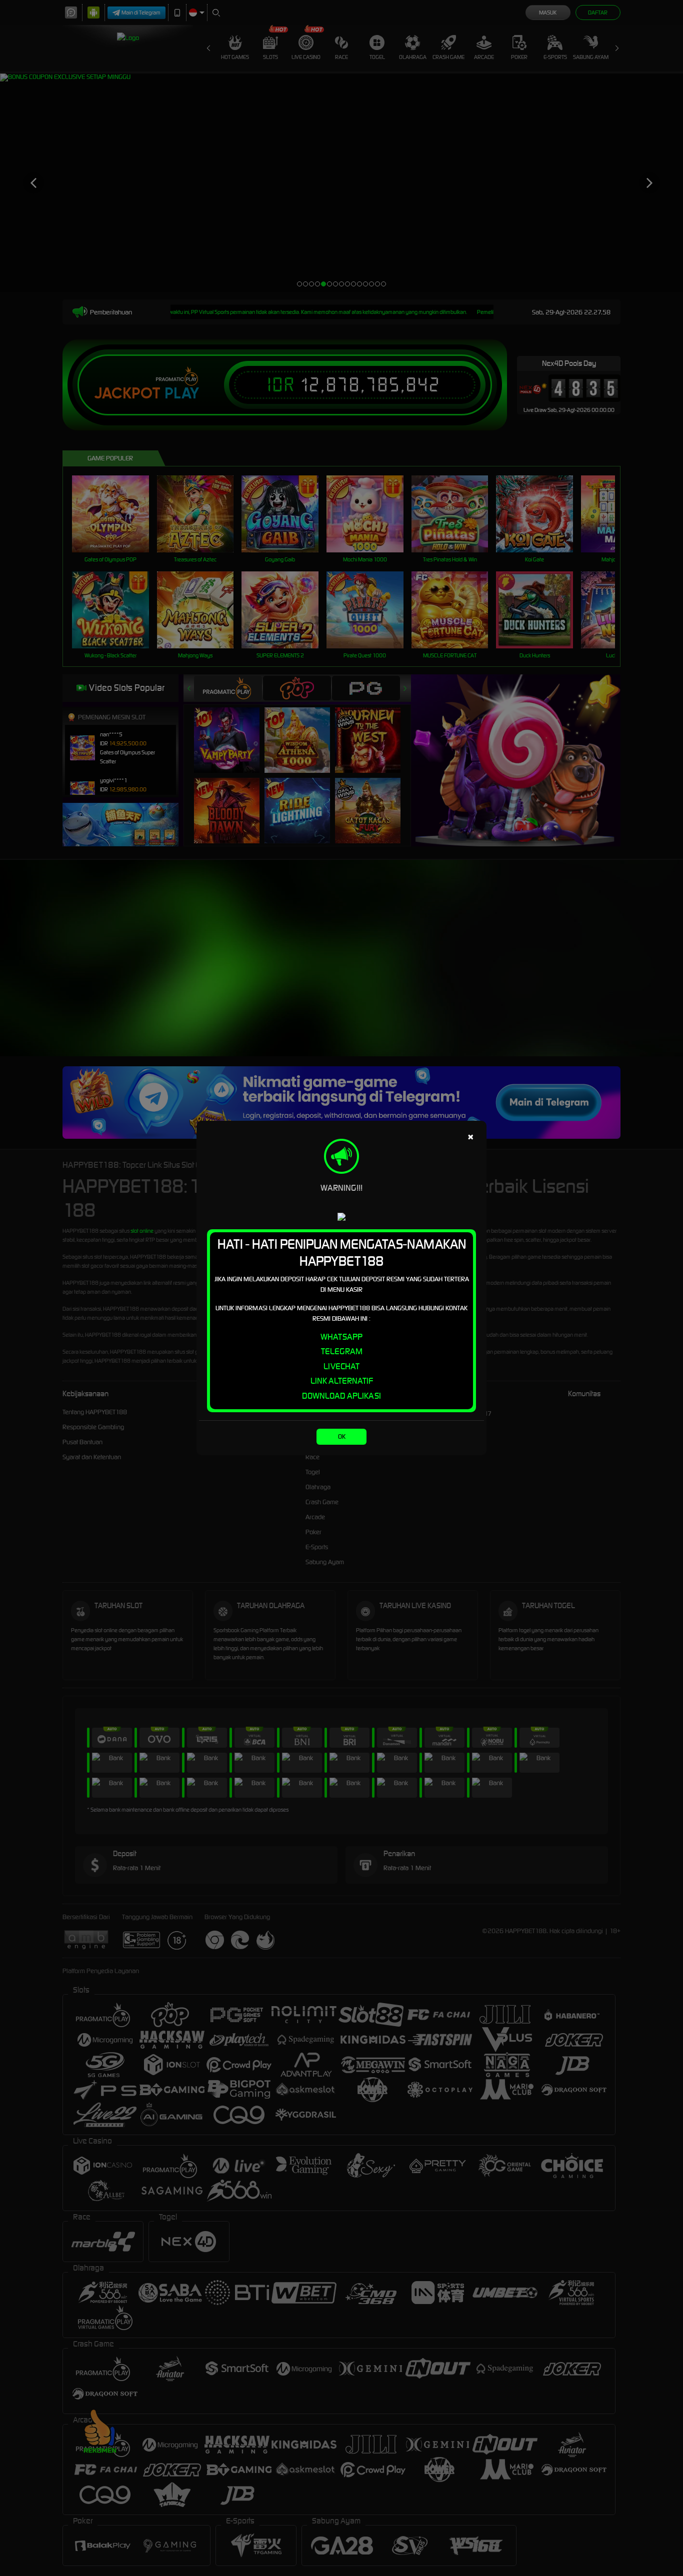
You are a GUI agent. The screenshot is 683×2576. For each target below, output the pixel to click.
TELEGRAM (342, 1351)
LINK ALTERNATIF (342, 1381)
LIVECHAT (341, 1366)
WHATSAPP (341, 1337)
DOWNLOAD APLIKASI (341, 1396)
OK (342, 1436)
